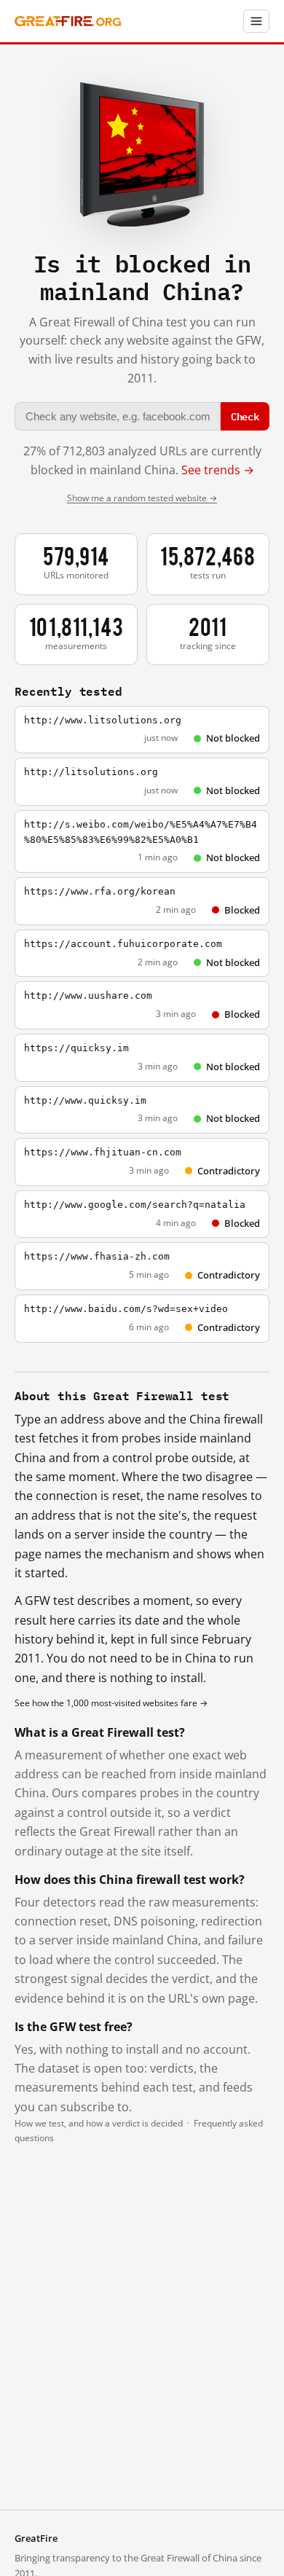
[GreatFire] (68, 21)
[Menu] (256, 21)
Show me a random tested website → (142, 498)
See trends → (218, 470)
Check (245, 416)
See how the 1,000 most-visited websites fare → (111, 1703)
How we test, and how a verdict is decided (99, 2123)
